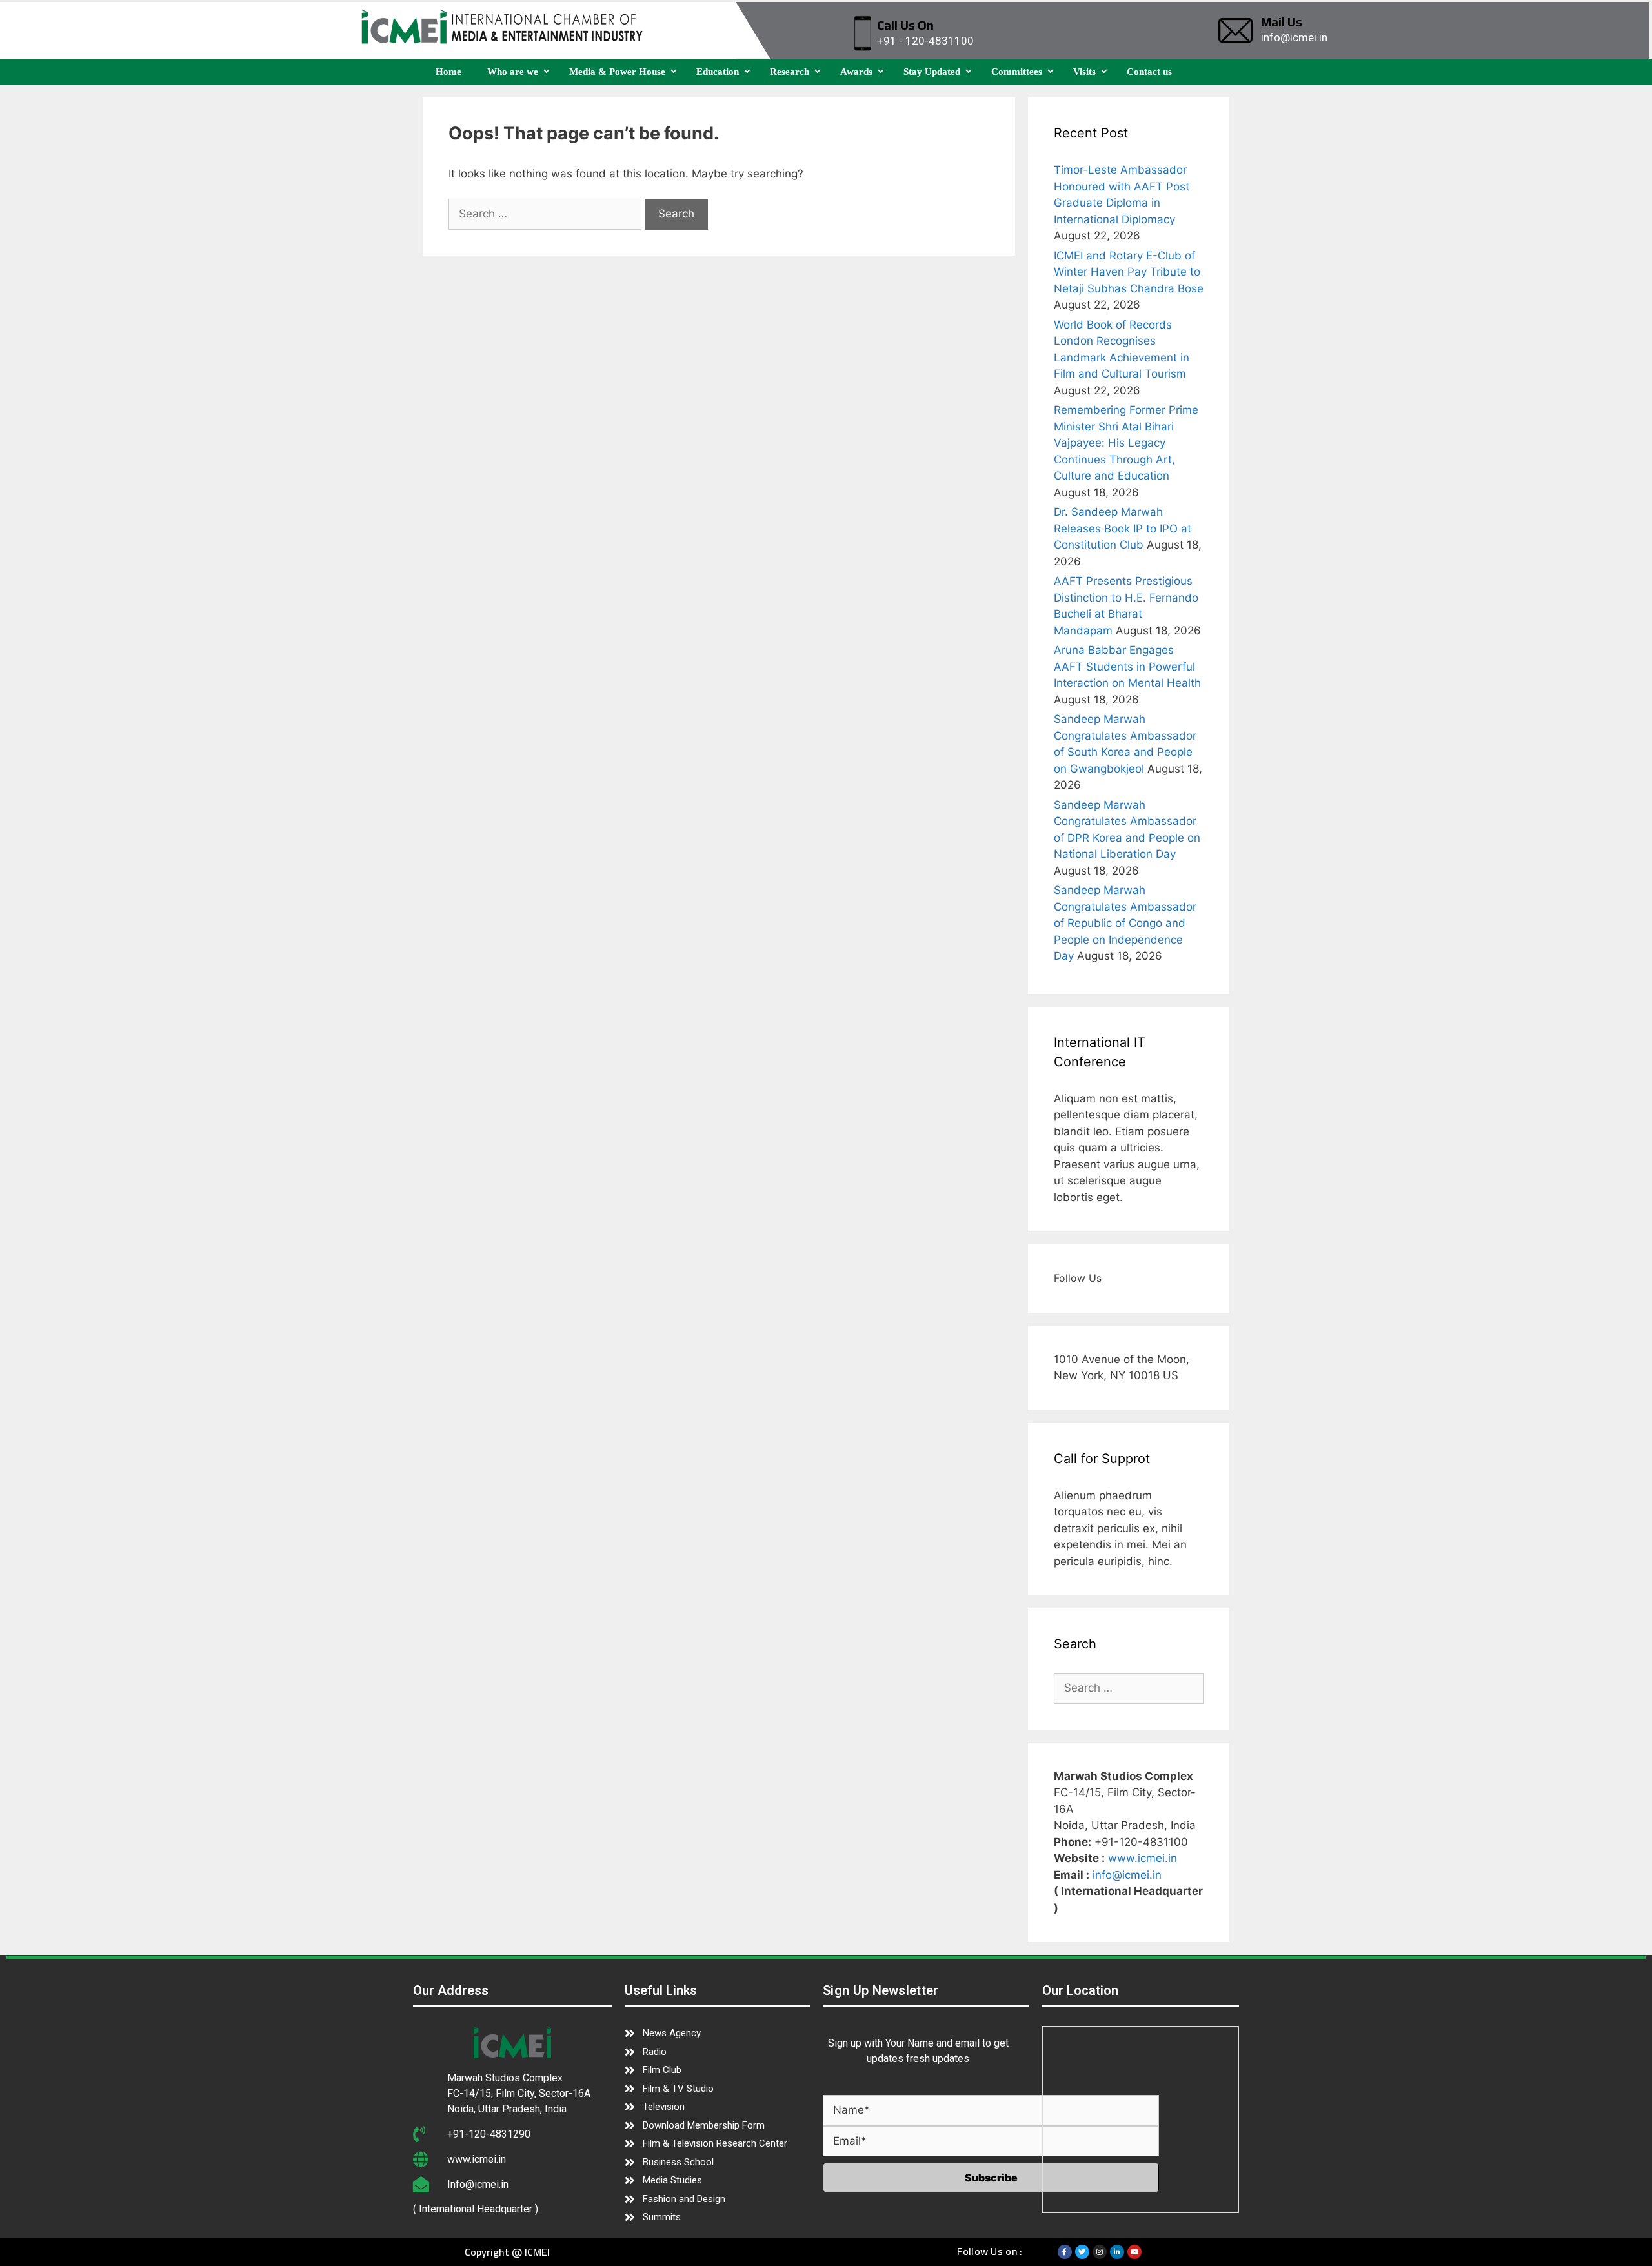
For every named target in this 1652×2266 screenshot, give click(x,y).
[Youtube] (1134, 2252)
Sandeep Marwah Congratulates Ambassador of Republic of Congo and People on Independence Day (1125, 923)
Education (718, 72)
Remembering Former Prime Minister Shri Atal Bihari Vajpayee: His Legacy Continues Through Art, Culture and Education (1126, 443)
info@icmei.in (1127, 1875)
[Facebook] (1065, 2252)
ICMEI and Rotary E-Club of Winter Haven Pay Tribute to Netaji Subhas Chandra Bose (1129, 272)
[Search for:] (547, 214)
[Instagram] (1100, 2252)
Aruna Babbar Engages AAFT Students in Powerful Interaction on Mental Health (1127, 666)
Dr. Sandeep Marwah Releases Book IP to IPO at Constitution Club (1123, 528)
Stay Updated (932, 72)
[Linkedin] (1117, 2252)
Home (448, 72)
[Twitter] (1082, 2252)
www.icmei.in (1143, 1858)
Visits (1084, 72)
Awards (856, 72)
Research (790, 72)
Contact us (1149, 72)
